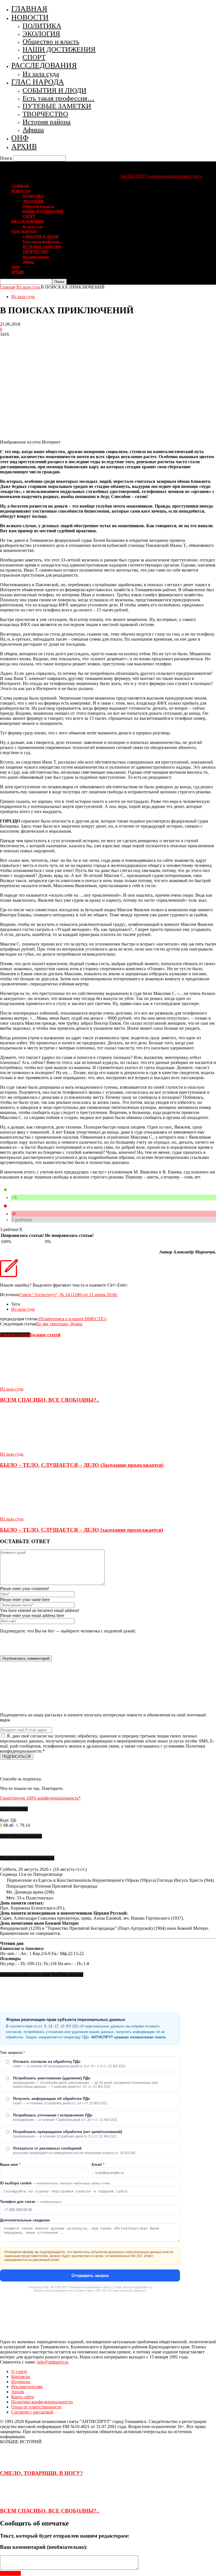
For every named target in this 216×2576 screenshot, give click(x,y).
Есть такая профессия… (58, 98)
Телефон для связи (31, 2202)
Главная (8, 287)
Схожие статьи (15, 1335)
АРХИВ (24, 147)
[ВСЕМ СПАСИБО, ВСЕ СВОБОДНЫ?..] (31, 1384)
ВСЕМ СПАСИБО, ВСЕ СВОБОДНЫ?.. (50, 1400)
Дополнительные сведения (25, 2220)
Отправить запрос (90, 2275)
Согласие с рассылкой (32, 2412)
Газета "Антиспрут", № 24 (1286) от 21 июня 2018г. (68, 1295)
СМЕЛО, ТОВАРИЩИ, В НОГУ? (41, 2473)
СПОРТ (34, 57)
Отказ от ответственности (36, 2407)
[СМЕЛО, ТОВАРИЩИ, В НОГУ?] (14, 2462)
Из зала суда (41, 74)
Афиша (33, 130)
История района (47, 122)
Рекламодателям (27, 2387)
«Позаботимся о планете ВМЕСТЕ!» (72, 1319)
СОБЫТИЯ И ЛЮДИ (54, 90)
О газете (19, 2371)
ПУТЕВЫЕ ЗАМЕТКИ (57, 106)
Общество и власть (51, 41)
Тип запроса (12, 2053)
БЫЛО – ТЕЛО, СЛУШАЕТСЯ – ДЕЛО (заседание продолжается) (81, 1530)
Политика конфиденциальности (42, 2402)
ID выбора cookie (55, 2183)
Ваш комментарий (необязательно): (44, 2547)
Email (98, 2165)
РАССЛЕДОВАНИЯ (44, 65)
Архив (18, 2392)
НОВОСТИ (30, 17)
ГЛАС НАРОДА (38, 82)
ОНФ (20, 138)
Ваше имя (10, 2165)
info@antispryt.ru (53, 2362)
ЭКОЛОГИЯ (41, 34)
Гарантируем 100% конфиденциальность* (40, 1798)
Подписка (21, 2382)
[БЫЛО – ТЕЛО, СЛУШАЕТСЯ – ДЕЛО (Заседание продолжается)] (31, 1449)
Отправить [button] (10, 2573)
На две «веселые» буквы (59, 1324)
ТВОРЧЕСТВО (45, 114)
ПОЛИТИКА (42, 26)
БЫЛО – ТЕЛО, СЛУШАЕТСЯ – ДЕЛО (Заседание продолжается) (82, 1465)
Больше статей (45, 1335)
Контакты (21, 2377)
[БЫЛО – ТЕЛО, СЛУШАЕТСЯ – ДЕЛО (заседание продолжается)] (31, 1514)
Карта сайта (23, 2397)
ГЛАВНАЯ (29, 9)
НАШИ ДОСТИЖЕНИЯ (59, 49)
